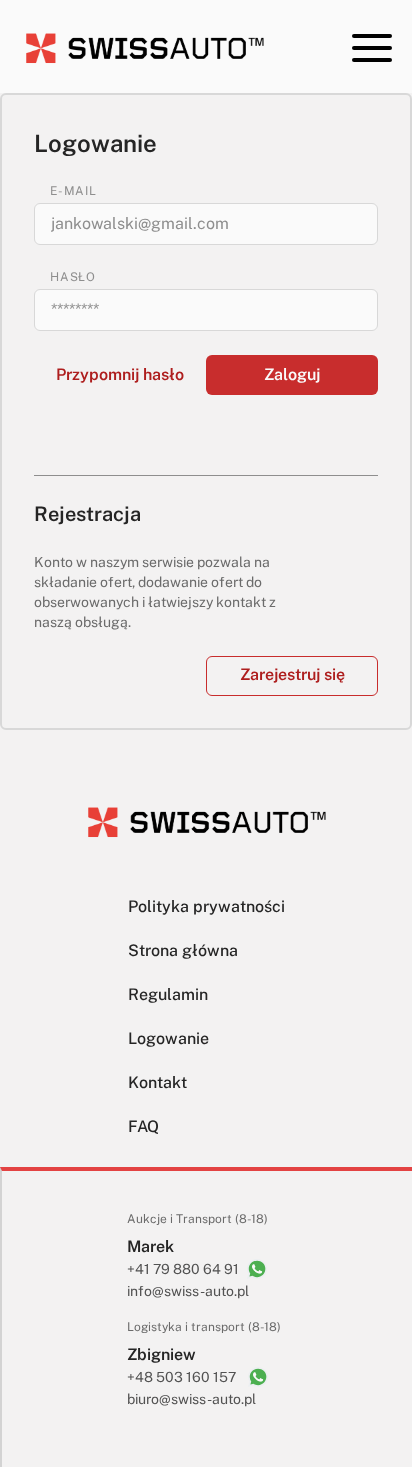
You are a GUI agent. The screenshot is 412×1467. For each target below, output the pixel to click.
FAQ (143, 1126)
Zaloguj (292, 374)
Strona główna (183, 950)
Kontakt (157, 1082)
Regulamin (168, 994)
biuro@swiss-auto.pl (191, 1399)
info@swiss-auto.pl (188, 1291)
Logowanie (168, 1038)
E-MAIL (73, 191)
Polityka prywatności (206, 906)
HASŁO (73, 277)
